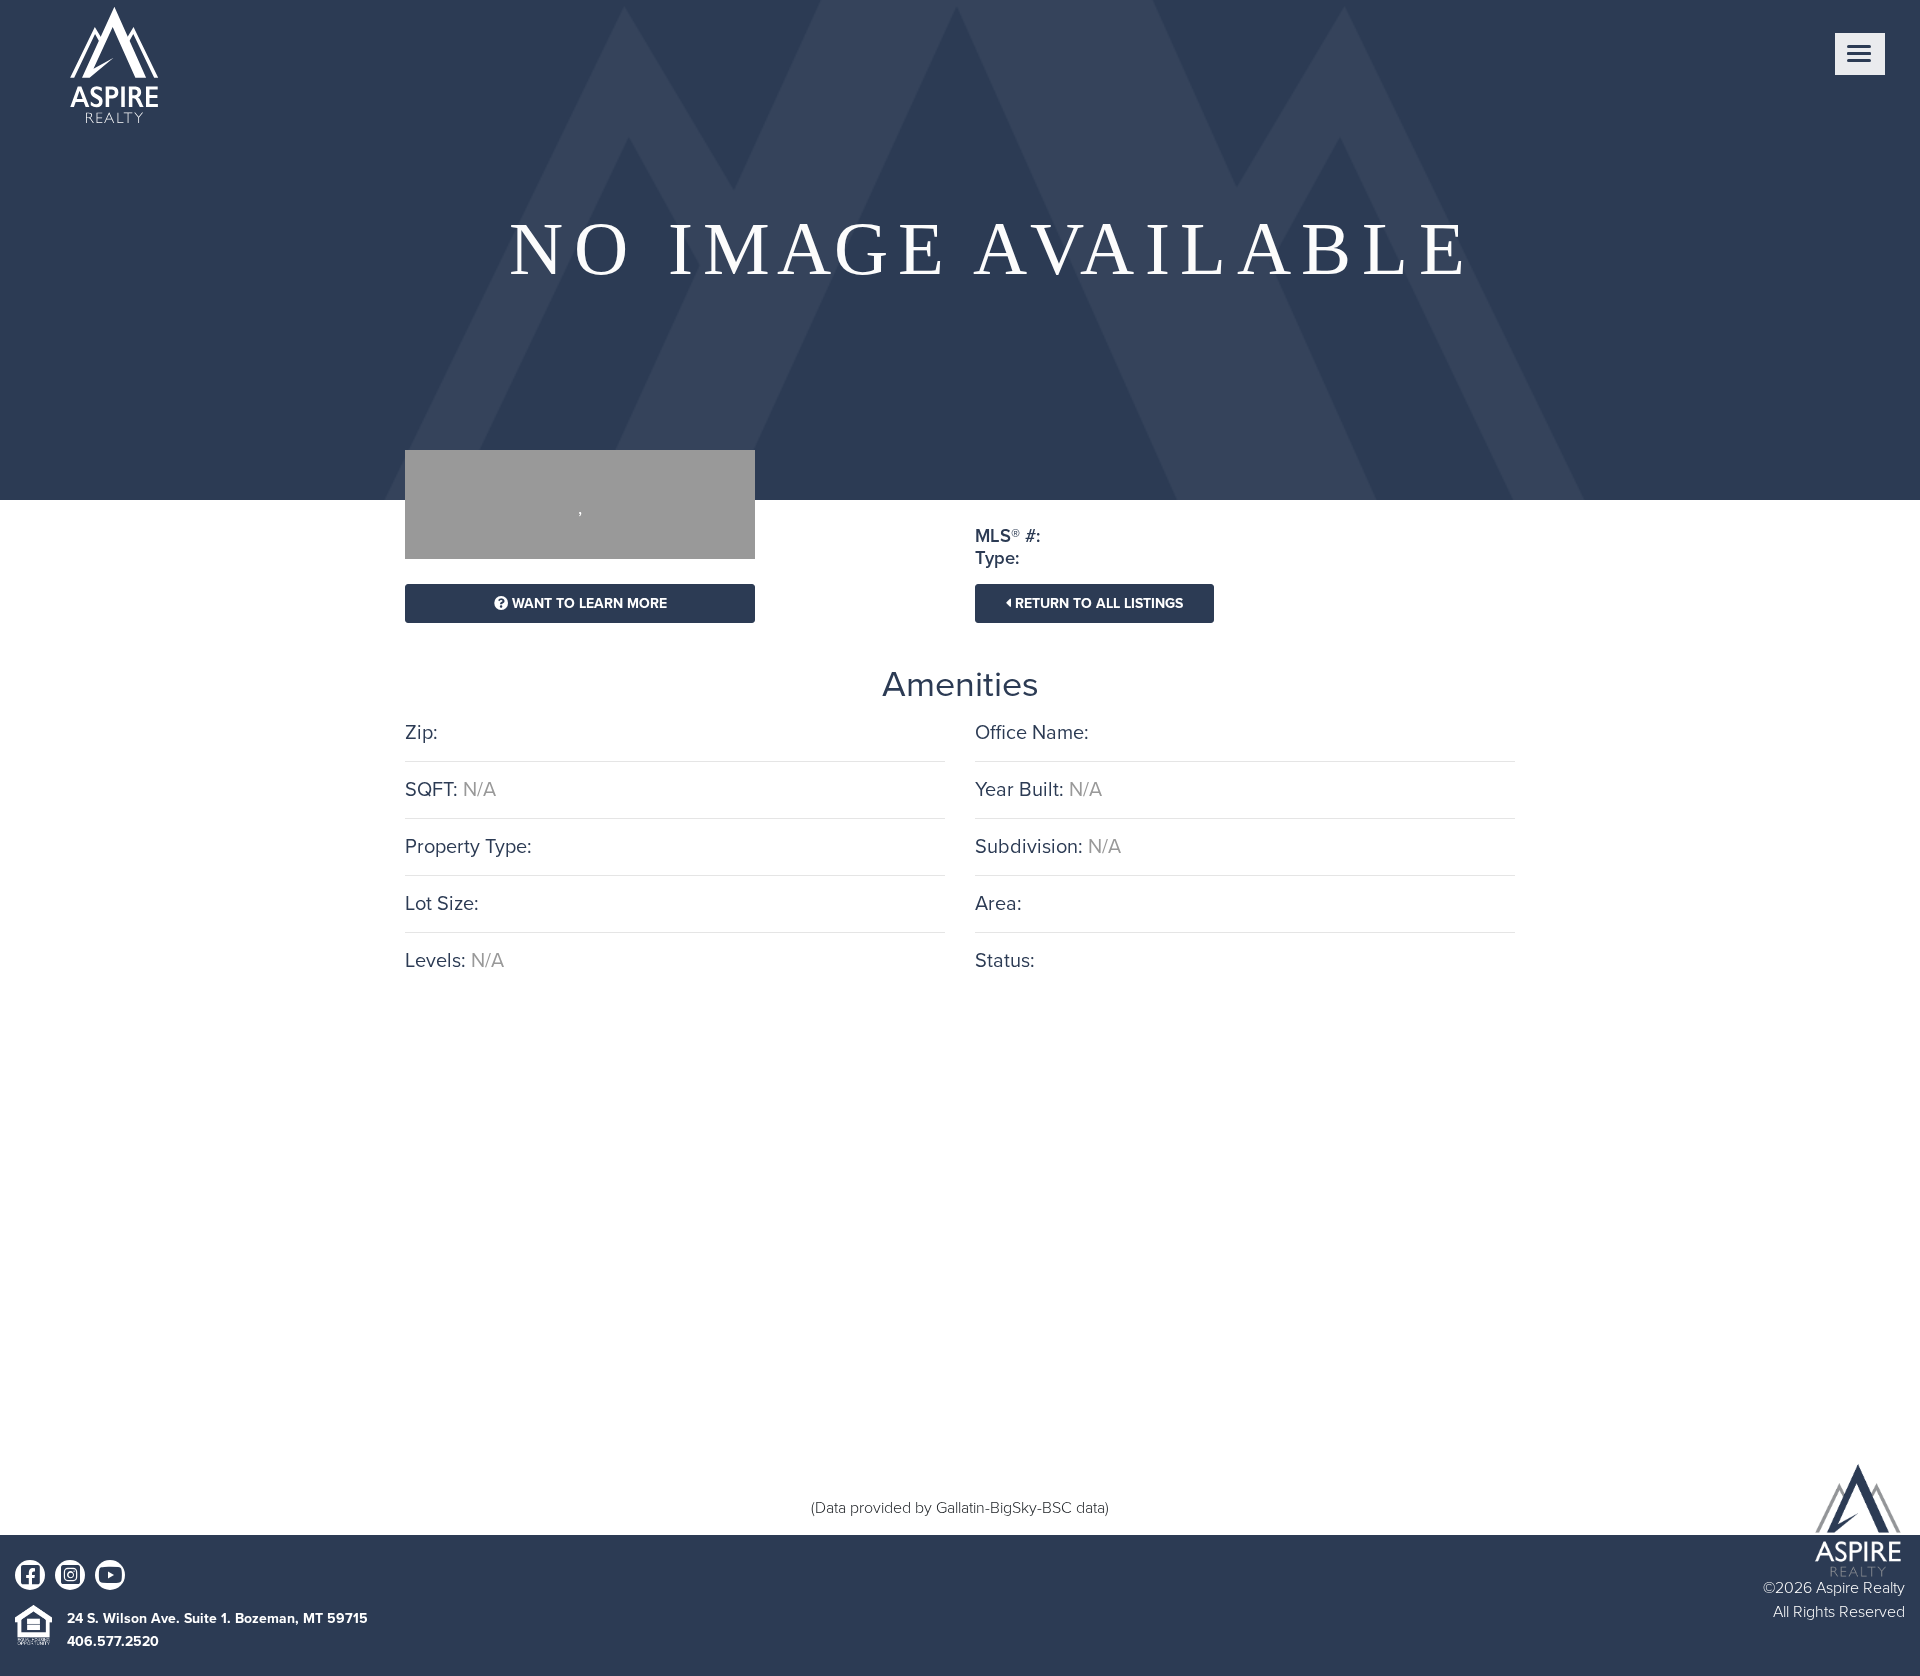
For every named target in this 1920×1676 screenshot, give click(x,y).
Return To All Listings (1097, 603)
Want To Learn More (587, 603)
